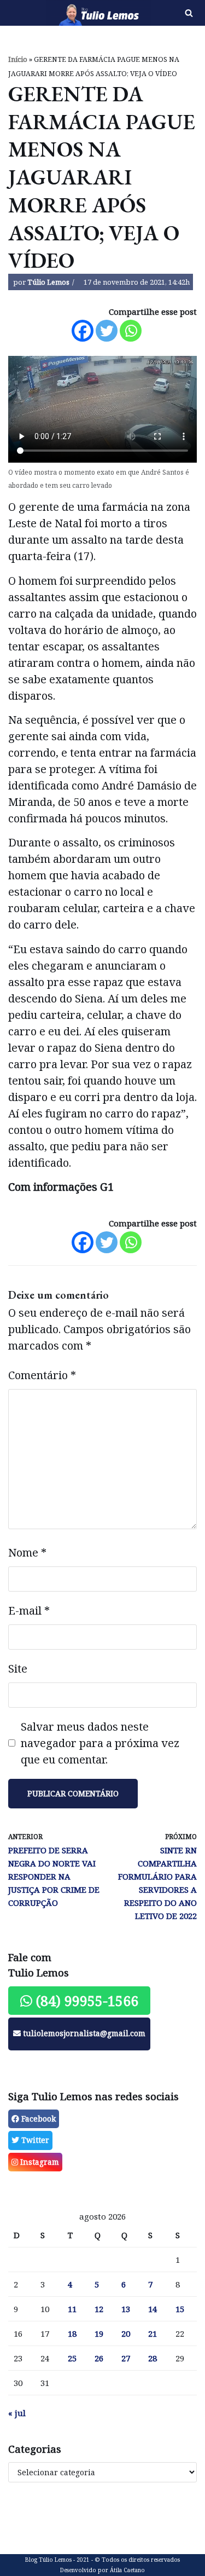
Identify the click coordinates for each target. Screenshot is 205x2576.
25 (72, 2358)
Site (18, 1669)
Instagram (39, 2162)
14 (153, 2309)
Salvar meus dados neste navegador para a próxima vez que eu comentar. (100, 1743)
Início (18, 59)
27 (126, 2358)
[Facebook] (83, 331)
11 (72, 2309)
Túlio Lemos (48, 282)
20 (126, 2333)
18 (72, 2333)
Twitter (34, 2140)
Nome (27, 1552)
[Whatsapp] (131, 331)
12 (99, 2309)
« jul (17, 2413)
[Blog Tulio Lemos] (69, 13)
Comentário (42, 1375)
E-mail (29, 1610)
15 (180, 2309)
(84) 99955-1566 (85, 2001)
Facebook (37, 2119)
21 (153, 2333)
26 (99, 2358)
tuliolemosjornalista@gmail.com (83, 2033)
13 (126, 2309)
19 (99, 2333)
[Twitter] (107, 331)
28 (153, 2358)
